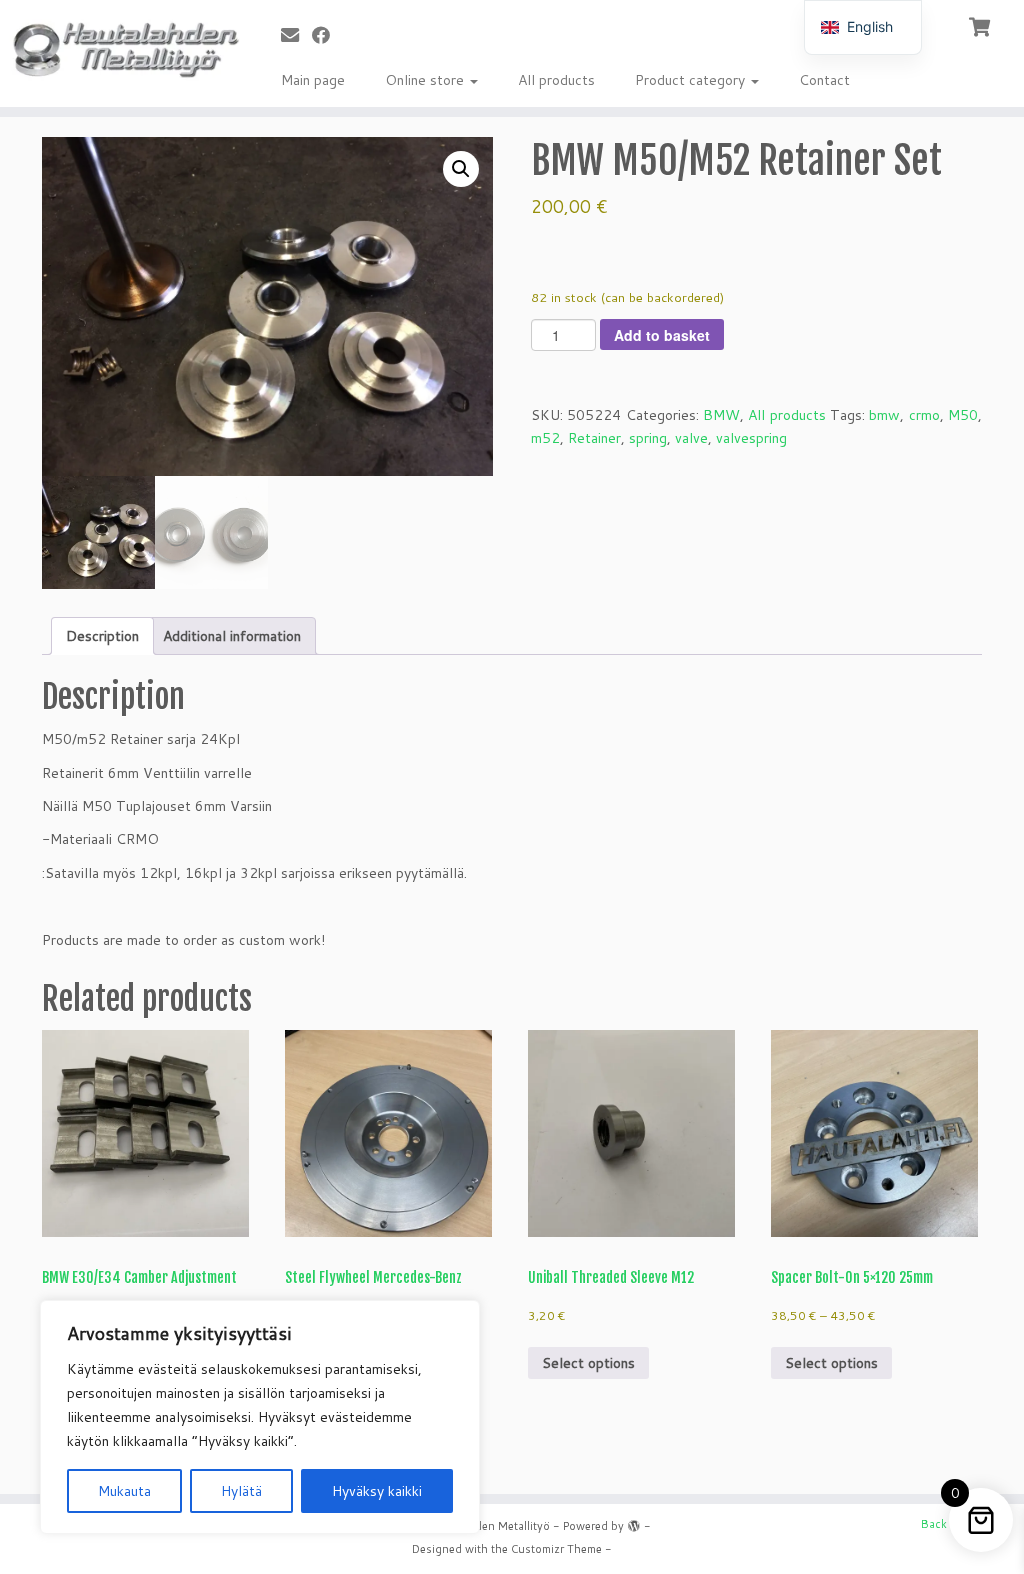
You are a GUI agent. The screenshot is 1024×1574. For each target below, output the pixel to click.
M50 (963, 415)
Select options (588, 1363)
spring (648, 438)
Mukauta (124, 1491)
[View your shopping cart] (981, 25)
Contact (824, 80)
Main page (313, 80)
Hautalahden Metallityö (489, 1526)
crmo (924, 415)
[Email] (296, 35)
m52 (545, 438)
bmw (884, 415)
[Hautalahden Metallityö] (120, 48)
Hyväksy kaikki (377, 1491)
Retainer (594, 438)
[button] (461, 169)
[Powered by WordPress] (634, 1522)
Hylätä (241, 1491)
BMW (721, 415)
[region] (260, 1417)
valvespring (751, 438)
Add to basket (662, 335)
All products (556, 80)
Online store (426, 80)
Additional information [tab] (232, 636)
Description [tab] (102, 636)
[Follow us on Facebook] (327, 35)
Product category (692, 80)
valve (691, 438)
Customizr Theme (556, 1549)
